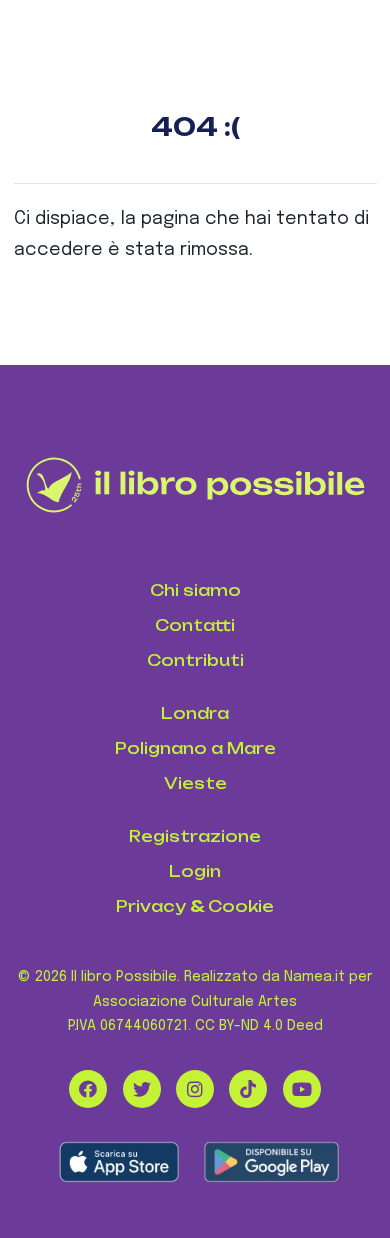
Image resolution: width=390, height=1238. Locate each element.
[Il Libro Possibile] (195, 485)
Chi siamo (195, 590)
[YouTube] (302, 1089)
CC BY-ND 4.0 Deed (259, 1026)
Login (195, 871)
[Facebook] (88, 1089)
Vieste (195, 783)
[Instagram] (195, 1089)
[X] (142, 1089)
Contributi (195, 660)
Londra (195, 713)
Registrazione (195, 836)
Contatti (195, 625)
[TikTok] (248, 1089)
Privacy (151, 906)
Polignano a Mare (195, 748)
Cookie (241, 906)
